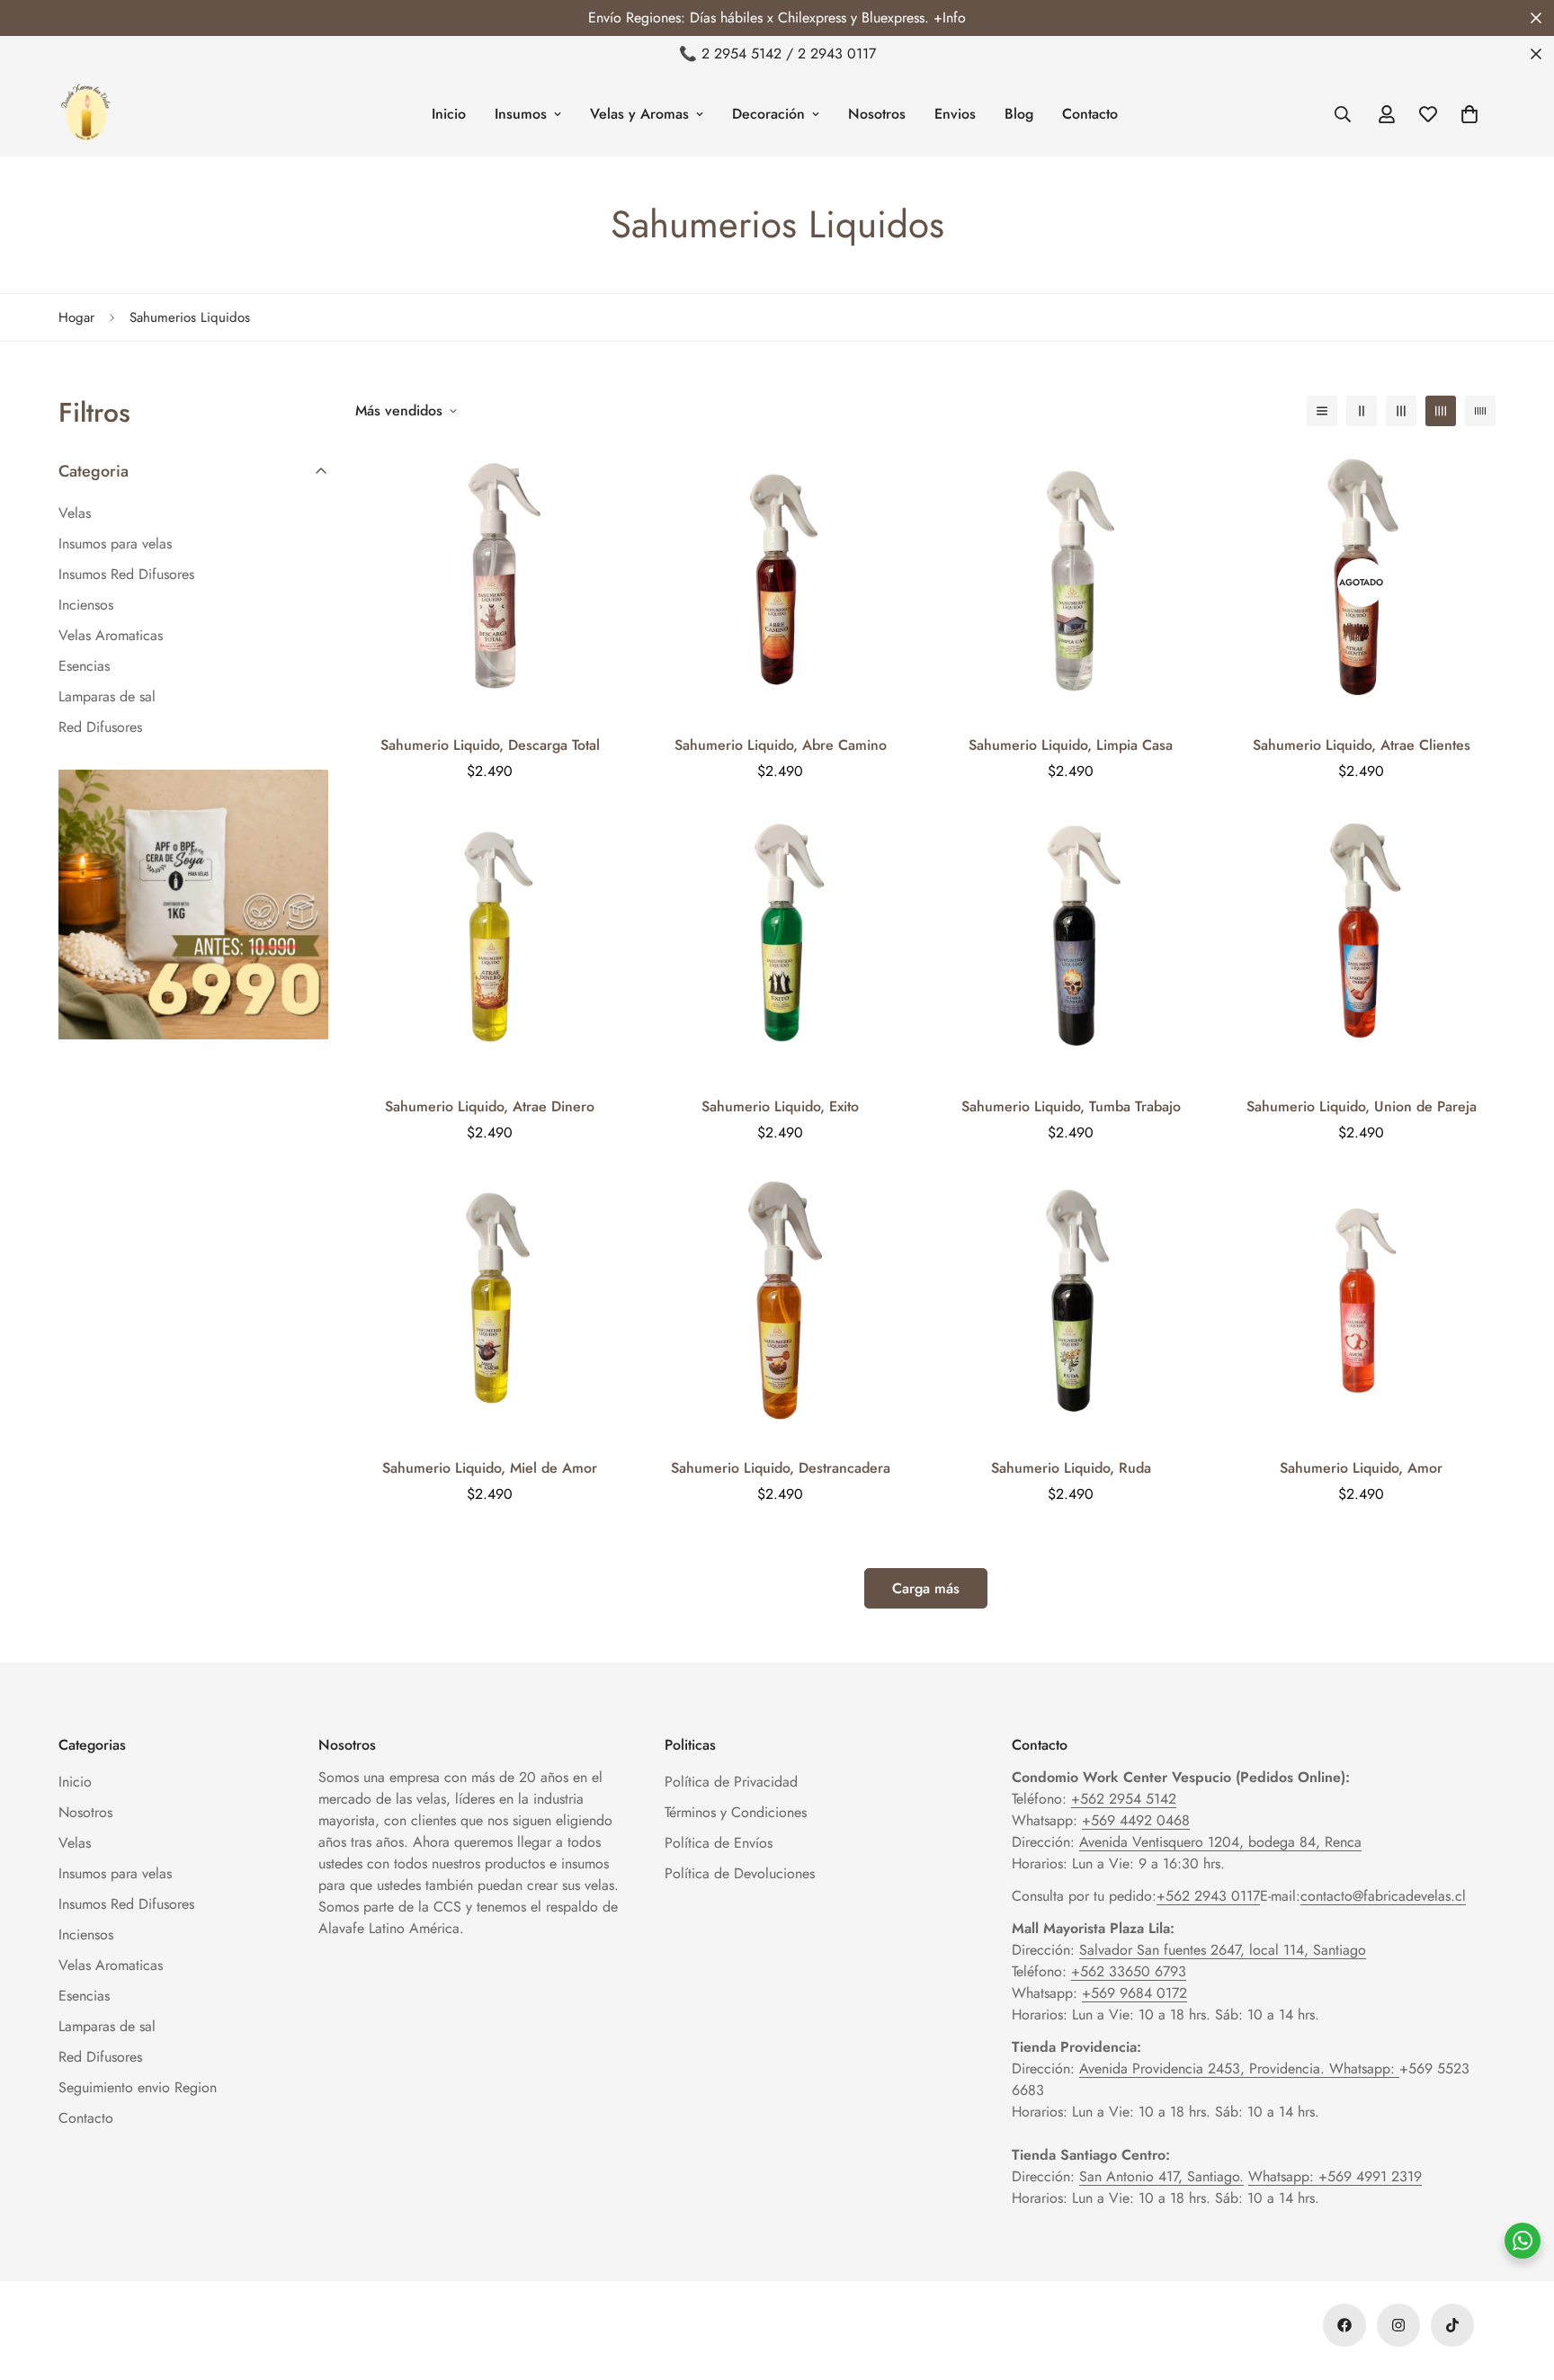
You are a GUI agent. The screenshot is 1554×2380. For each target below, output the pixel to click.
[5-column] (1480, 411)
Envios (955, 114)
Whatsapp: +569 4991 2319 (1335, 2176)
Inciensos (86, 1934)
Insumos (521, 114)
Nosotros (877, 114)
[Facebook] (1344, 2325)
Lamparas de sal (107, 2026)
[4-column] (1441, 411)
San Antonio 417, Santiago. (1161, 2176)
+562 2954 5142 (1124, 1799)
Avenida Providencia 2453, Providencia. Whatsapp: (1239, 2068)
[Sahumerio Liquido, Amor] (1361, 1305)
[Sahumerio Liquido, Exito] (780, 944)
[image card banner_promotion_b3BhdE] (193, 905)
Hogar (76, 317)
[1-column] (1322, 411)
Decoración (768, 114)
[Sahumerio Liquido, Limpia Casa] (1071, 582)
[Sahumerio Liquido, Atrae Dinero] (490, 944)
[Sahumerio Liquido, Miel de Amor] (490, 1305)
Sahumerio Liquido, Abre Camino (781, 745)
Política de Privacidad (731, 1782)
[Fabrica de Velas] (85, 114)
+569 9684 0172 (1134, 1993)
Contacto (1090, 114)
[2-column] (1362, 411)
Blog (1019, 114)
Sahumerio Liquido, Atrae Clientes (1362, 745)
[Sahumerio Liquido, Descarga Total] (490, 582)
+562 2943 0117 (1208, 1896)
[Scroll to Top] (1519, 2282)
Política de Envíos (719, 1843)
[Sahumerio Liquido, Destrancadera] (780, 1305)
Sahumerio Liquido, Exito (780, 1106)
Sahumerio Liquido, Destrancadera (781, 1468)
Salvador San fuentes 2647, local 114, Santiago (1223, 1950)
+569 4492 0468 (1136, 1820)
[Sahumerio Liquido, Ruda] (1071, 1305)
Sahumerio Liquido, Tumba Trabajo (1071, 1106)
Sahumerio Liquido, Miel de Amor (490, 1468)
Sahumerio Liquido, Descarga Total (490, 745)
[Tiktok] (1452, 2325)
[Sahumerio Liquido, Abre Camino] (780, 582)
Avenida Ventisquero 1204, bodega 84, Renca (1220, 1842)
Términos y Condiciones (736, 1812)
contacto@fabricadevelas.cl (1383, 1896)
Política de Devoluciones (740, 1873)
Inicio (449, 114)
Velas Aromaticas (111, 1965)
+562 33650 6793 (1129, 1971)
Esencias (84, 1996)
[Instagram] (1398, 2325)
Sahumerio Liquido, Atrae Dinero (490, 1106)
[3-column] (1401, 411)
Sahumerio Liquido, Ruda (1071, 1468)
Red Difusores (100, 2057)
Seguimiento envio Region (138, 2087)
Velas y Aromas (639, 114)
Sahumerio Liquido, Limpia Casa (1071, 745)
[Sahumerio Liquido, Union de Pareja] (1361, 944)
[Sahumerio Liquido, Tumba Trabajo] (1071, 944)
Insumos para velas (115, 1873)
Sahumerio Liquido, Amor (1361, 1468)
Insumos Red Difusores (126, 1904)
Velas (75, 1843)
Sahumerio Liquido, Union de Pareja (1362, 1106)
